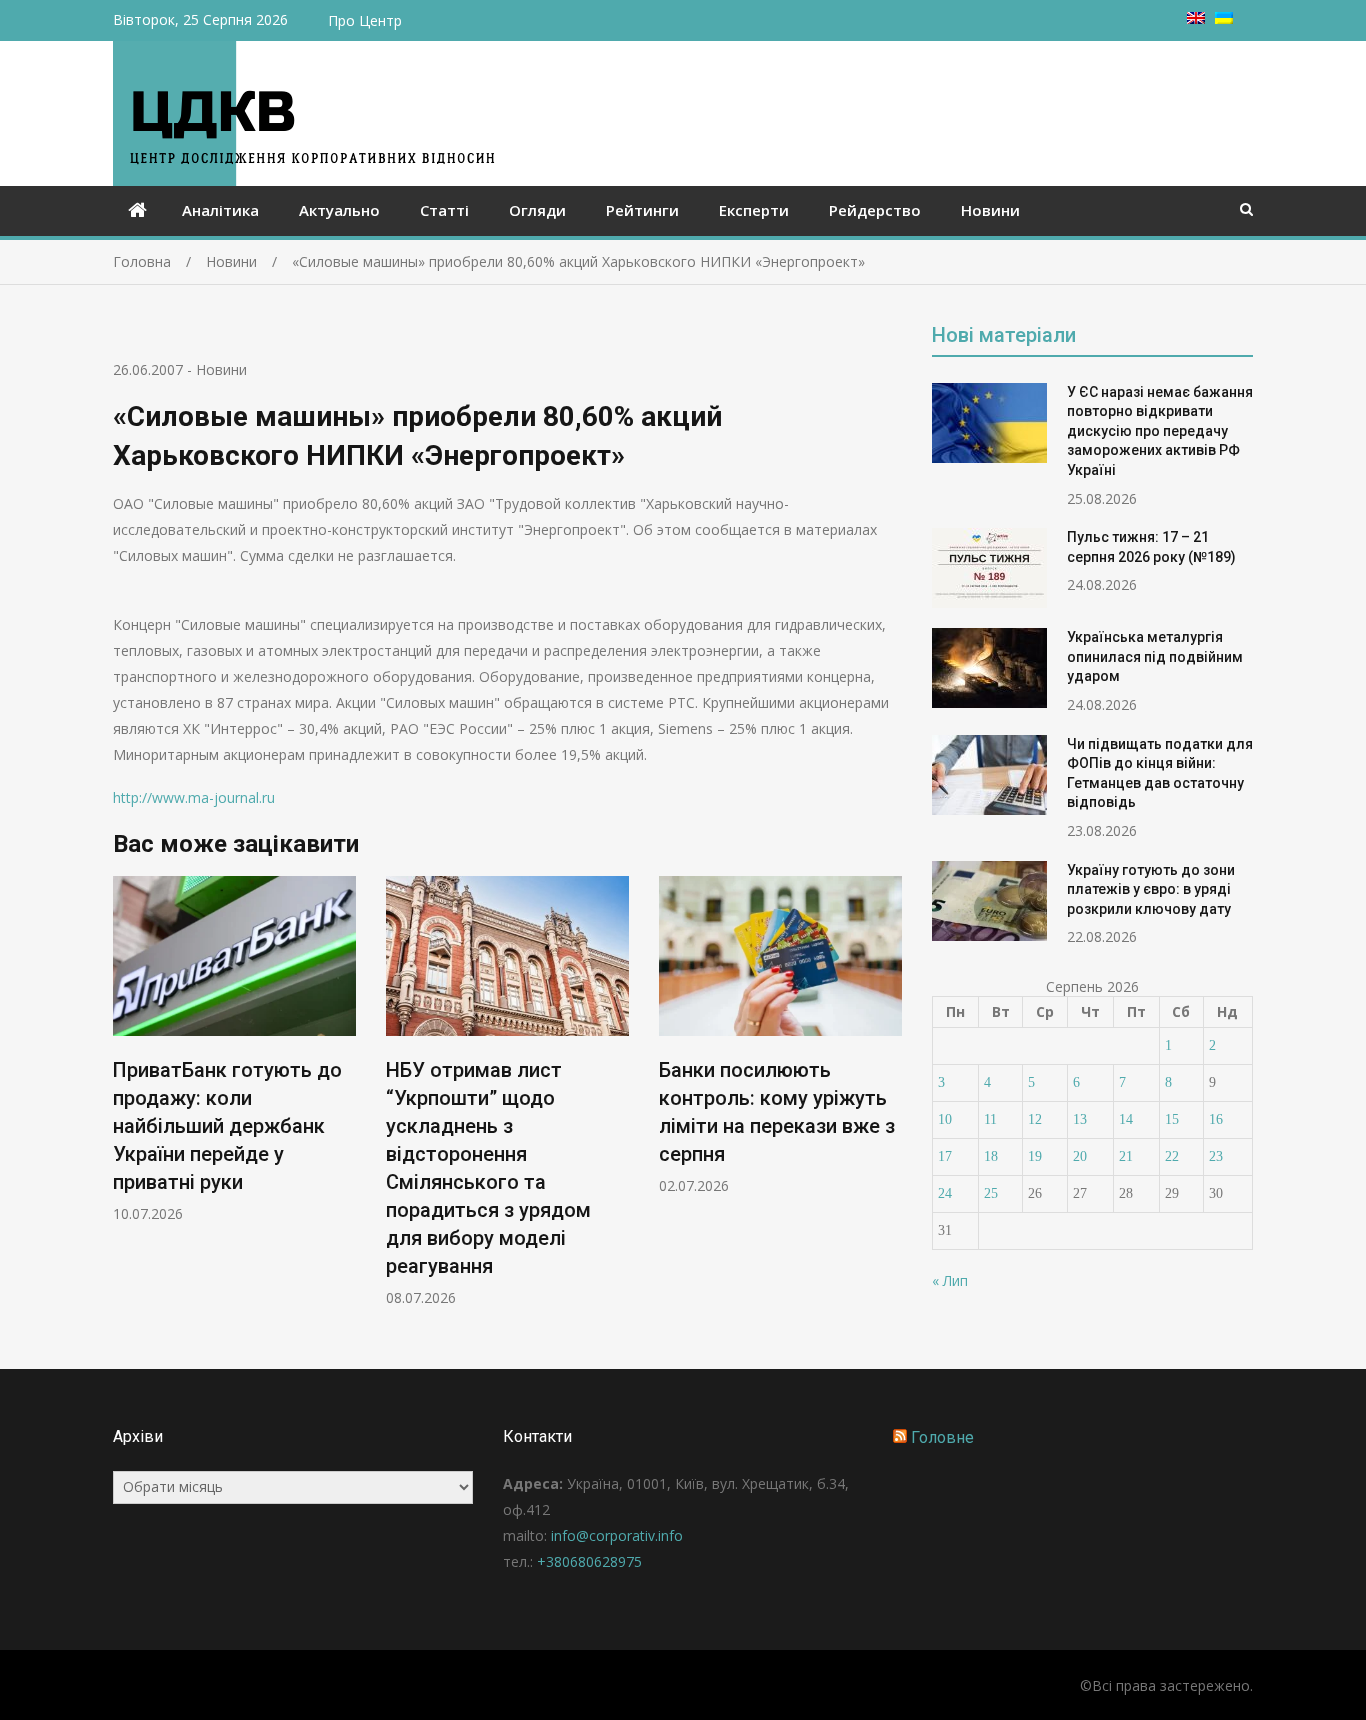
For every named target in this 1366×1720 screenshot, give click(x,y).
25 (991, 1193)
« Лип (950, 1280)
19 (1035, 1156)
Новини (990, 210)
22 (1172, 1156)
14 (1126, 1119)
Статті (444, 210)
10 (945, 1119)
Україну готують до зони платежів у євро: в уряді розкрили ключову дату (1151, 889)
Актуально (339, 210)
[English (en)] (1196, 18)
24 (945, 1193)
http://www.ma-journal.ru (194, 797)
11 (990, 1119)
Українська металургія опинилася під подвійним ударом (1155, 656)
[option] (234, 1049)
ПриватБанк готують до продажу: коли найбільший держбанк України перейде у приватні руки (227, 1126)
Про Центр (365, 20)
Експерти (754, 210)
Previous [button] (126, 1101)
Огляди (537, 210)
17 (945, 1156)
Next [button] (889, 1101)
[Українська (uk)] (1224, 18)
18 (991, 1156)
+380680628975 (589, 1561)
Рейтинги (642, 210)
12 (1035, 1119)
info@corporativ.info (617, 1535)
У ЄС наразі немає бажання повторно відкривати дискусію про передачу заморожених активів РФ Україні (1160, 431)
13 (1080, 1119)
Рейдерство (875, 210)
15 (1172, 1119)
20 (1080, 1156)
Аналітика (220, 210)
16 (1216, 1119)
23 (1216, 1156)
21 (1126, 1156)
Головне (942, 1437)
